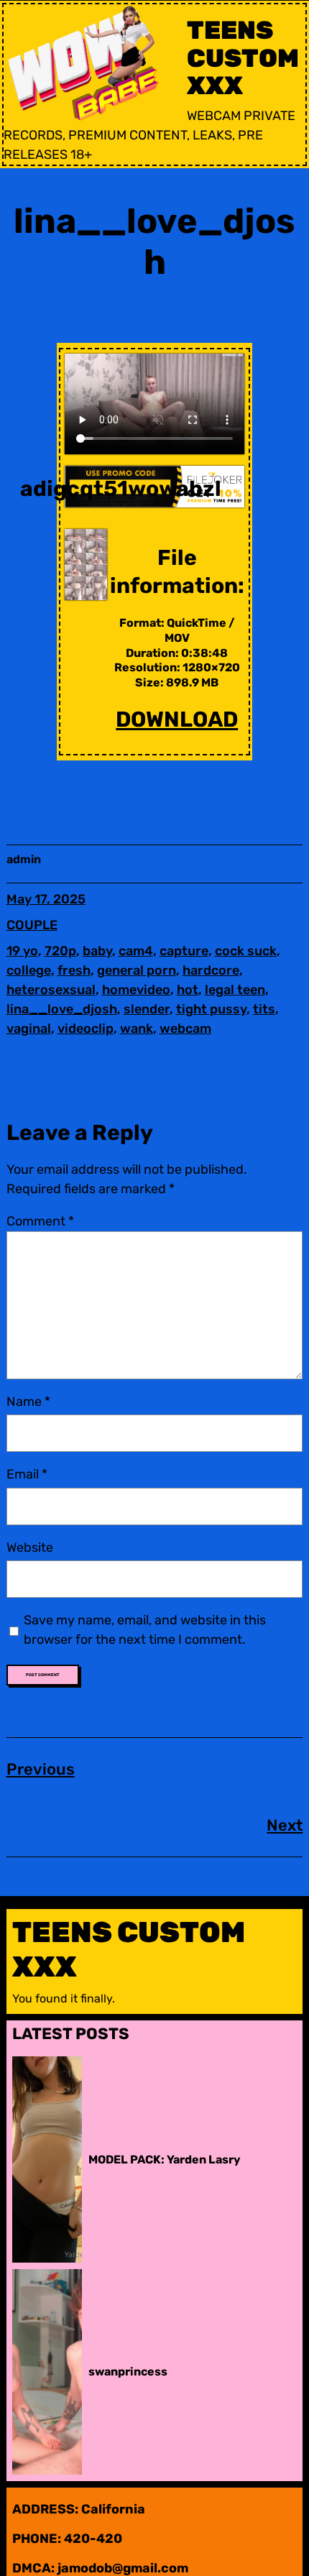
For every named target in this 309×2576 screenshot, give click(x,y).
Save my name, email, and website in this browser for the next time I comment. (145, 1630)
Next (285, 1825)
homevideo (136, 990)
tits (264, 1009)
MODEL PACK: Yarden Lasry (165, 2159)
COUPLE (32, 925)
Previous (41, 1769)
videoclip (86, 1029)
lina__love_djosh (62, 1009)
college (29, 970)
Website (30, 1547)
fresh (74, 970)
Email (27, 1474)
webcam (185, 1029)
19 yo (22, 951)
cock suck (246, 951)
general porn (137, 970)
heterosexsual (51, 990)
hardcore (211, 970)
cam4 (136, 951)
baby (97, 951)
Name (28, 1402)
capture (184, 951)
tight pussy (211, 1009)
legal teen (235, 990)
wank (137, 1029)
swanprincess (128, 2372)
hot (188, 990)
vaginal (29, 1029)
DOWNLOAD (177, 719)
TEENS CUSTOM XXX (243, 58)
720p (60, 951)
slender (147, 1009)
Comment (40, 1221)
